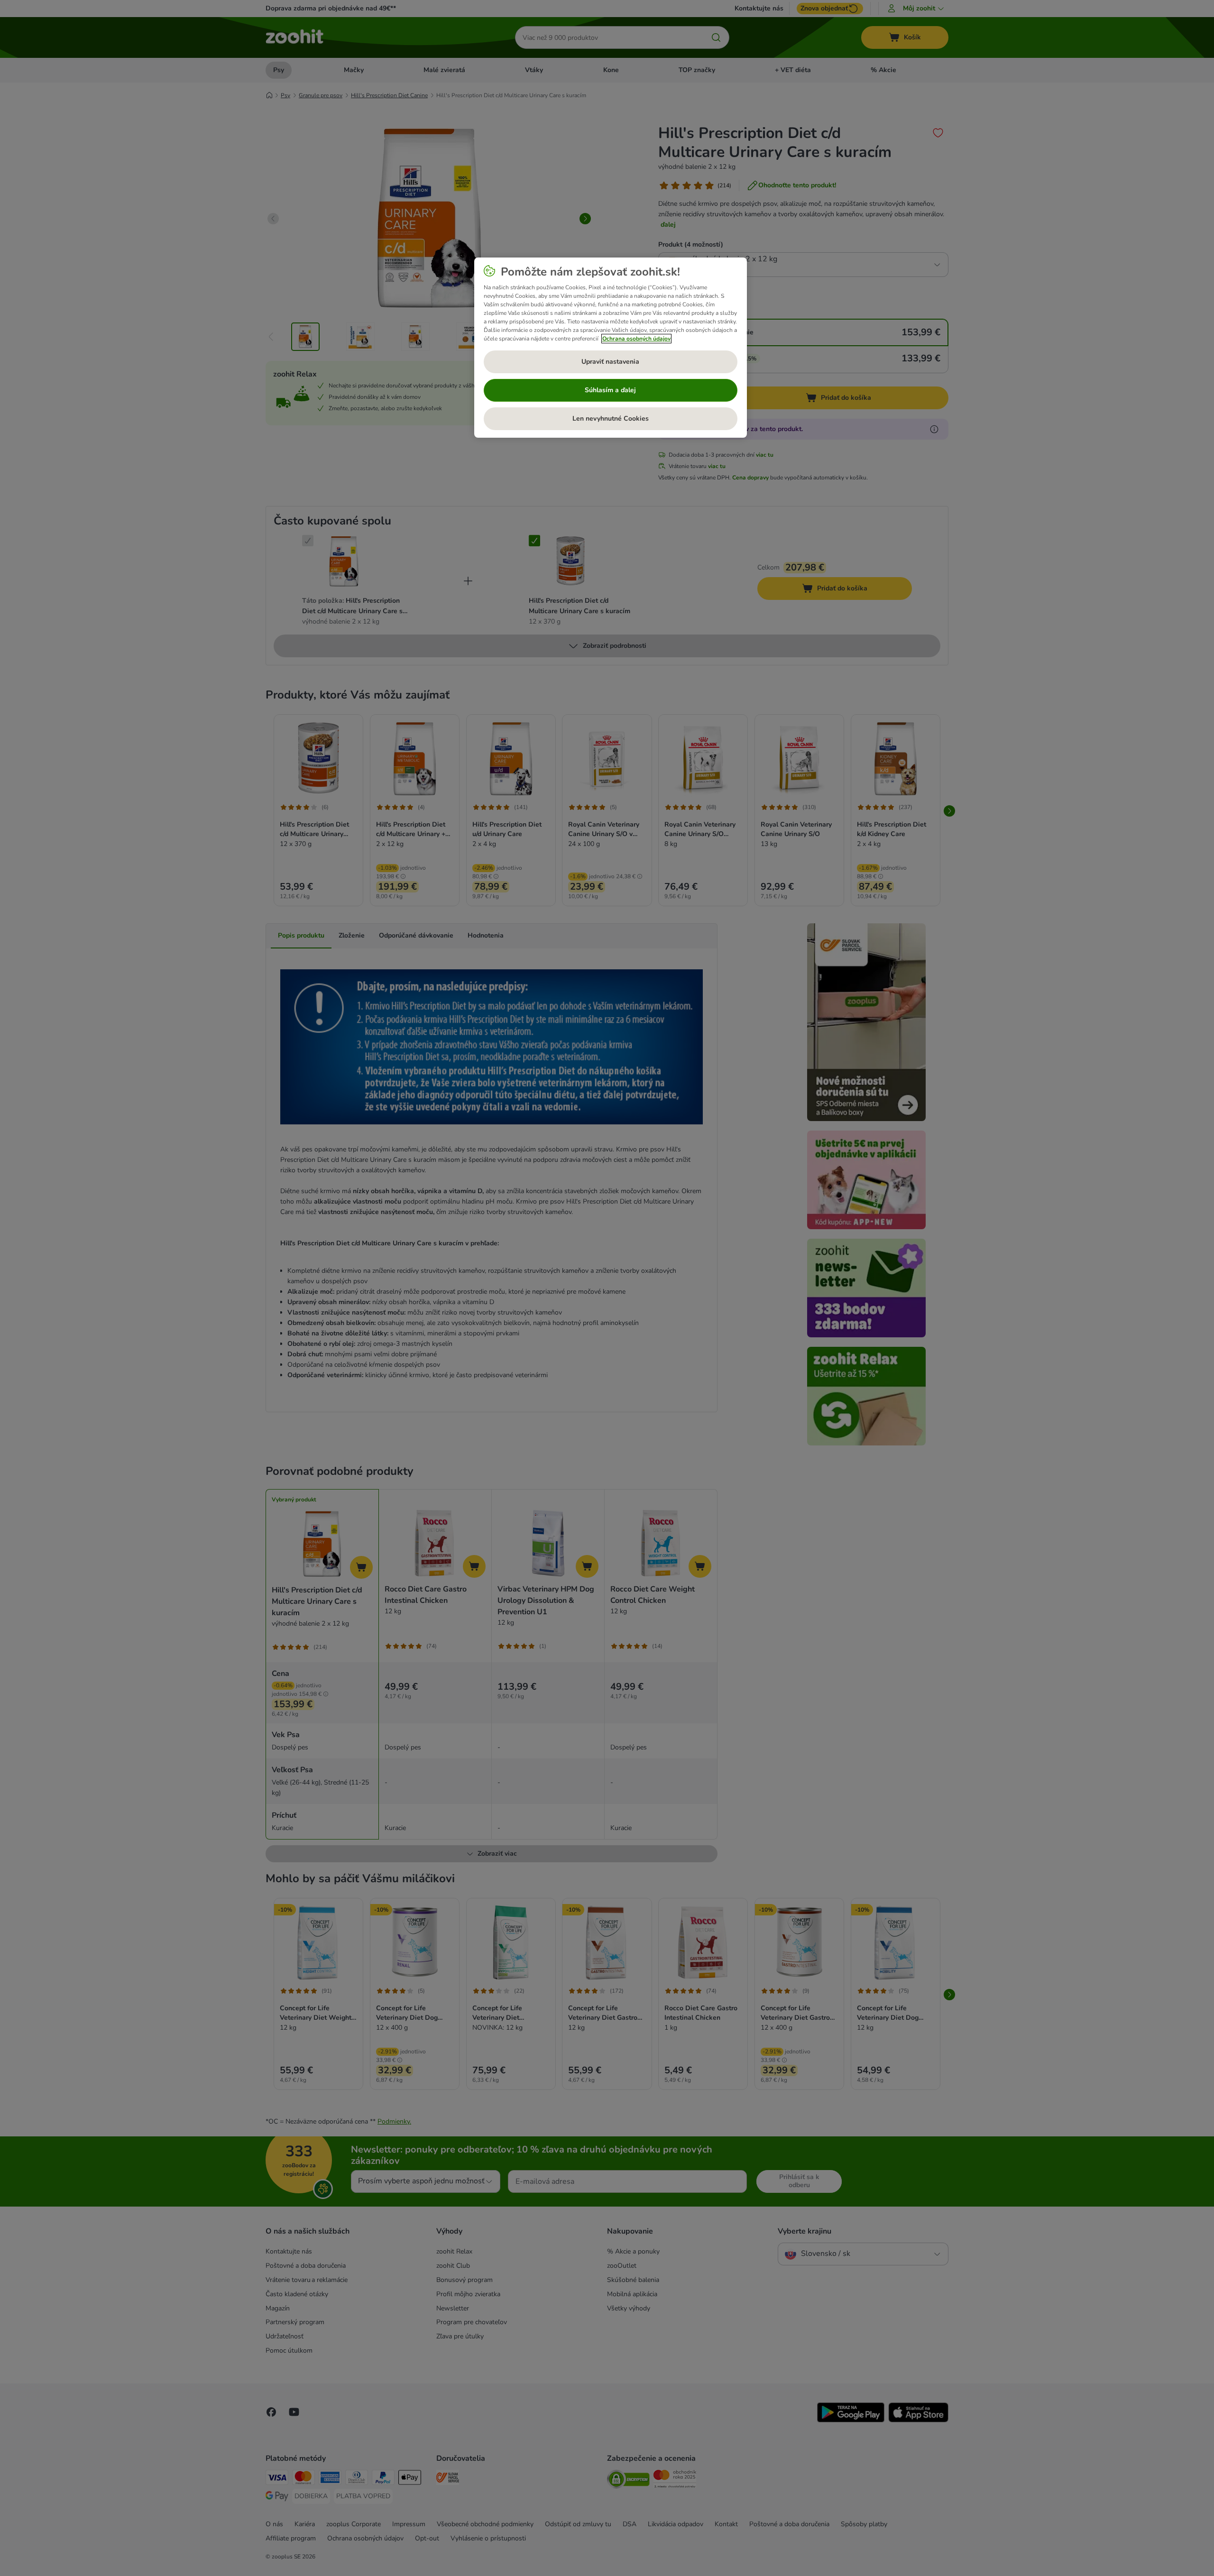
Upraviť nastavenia (610, 362)
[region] (611, 348)
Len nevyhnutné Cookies (611, 419)
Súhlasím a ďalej (610, 390)
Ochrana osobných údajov (636, 339)
